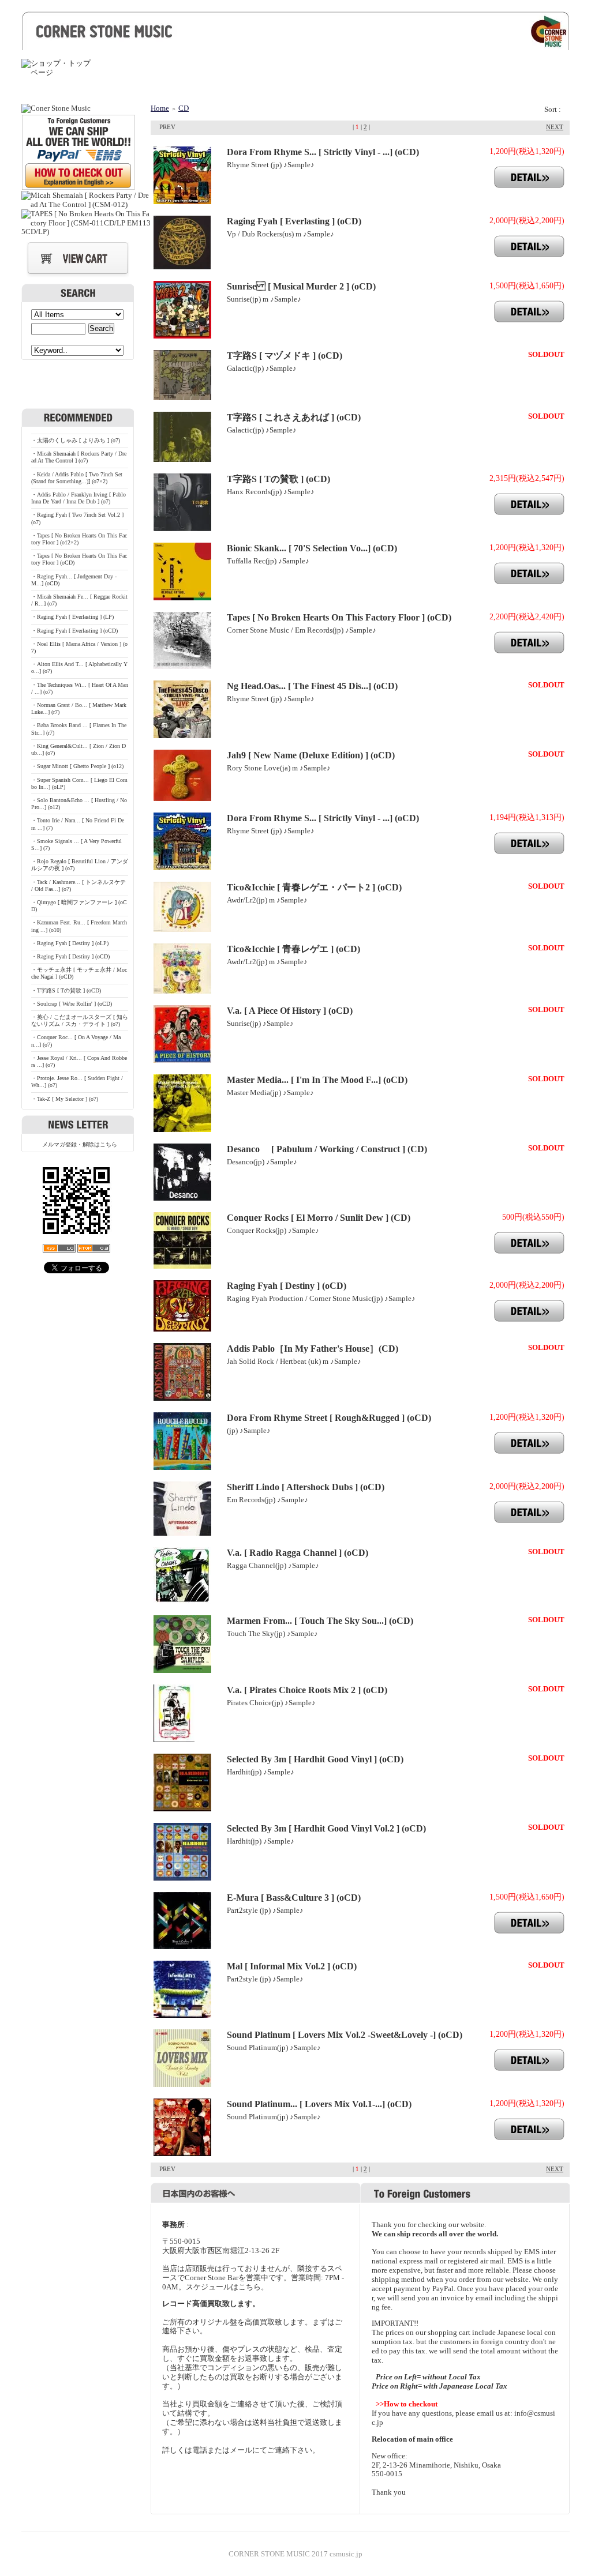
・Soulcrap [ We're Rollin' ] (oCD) (72, 1004)
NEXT (555, 127)
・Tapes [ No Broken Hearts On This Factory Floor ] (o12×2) (79, 539)
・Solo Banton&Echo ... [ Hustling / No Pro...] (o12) (79, 804)
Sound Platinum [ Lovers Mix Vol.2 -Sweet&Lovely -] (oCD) (345, 2035)
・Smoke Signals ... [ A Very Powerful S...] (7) (76, 845)
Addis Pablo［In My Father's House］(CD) (313, 1349)
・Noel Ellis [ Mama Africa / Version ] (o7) (79, 647)
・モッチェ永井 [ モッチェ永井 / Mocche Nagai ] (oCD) (79, 973)
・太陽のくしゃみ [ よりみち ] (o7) (76, 440)
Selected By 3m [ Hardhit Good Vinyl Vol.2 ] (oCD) (326, 1828)
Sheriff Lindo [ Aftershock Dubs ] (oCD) (306, 1487)
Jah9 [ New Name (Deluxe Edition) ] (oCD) (311, 755)
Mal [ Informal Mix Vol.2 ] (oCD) (292, 1966)
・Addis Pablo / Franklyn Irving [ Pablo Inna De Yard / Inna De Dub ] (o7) (78, 498)
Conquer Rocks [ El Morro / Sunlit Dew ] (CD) (319, 1218)
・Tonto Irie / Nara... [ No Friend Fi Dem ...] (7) (78, 824)
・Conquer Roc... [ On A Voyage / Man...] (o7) (76, 1041)
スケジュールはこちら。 (227, 2287)
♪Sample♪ (299, 165)
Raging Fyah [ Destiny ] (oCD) (287, 1286)
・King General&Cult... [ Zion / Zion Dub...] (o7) (78, 749)
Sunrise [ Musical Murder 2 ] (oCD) (301, 286)
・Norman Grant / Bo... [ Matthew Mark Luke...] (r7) (79, 708)
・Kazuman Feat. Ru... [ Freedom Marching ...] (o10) (79, 926)
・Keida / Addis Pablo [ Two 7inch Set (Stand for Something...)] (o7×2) (77, 478)
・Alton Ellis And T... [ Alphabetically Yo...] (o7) (79, 667)
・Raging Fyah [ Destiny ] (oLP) (70, 943)
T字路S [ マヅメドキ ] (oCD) (285, 356)
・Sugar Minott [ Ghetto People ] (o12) (77, 766)
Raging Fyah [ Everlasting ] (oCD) (294, 221)
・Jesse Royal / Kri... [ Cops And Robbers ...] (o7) (79, 1061)
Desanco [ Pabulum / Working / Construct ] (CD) (327, 1149)
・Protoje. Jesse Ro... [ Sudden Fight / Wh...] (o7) (77, 1082)
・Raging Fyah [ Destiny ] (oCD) (70, 956)
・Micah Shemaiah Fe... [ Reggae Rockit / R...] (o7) (79, 600)
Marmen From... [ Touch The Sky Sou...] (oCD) (320, 1621)
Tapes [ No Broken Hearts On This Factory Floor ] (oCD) (339, 617)
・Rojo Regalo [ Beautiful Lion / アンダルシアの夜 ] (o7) (80, 865)
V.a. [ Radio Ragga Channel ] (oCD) (298, 1553)
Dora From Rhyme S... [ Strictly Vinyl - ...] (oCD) (323, 152)
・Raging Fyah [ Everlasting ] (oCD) (74, 631)
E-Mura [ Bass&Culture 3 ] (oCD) (294, 1898)
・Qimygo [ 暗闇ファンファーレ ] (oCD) (79, 906)
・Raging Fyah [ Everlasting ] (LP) (72, 617)
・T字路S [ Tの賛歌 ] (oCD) (66, 990)
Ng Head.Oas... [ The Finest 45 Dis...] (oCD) (312, 686)
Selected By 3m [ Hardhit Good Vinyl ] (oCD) (315, 1759)
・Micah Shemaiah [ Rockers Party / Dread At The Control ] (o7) (79, 457)
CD (184, 108)
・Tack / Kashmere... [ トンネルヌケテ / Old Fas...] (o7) (78, 885)
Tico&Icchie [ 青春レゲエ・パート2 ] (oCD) (314, 887)
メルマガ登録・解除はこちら (80, 1144)
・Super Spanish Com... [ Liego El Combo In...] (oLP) (79, 783)
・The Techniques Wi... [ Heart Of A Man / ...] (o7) (80, 688)
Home (160, 108)
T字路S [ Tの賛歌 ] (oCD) (278, 479)
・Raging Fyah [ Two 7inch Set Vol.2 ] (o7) (77, 518)
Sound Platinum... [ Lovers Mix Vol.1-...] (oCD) (319, 2104)
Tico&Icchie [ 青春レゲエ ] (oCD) (293, 949)
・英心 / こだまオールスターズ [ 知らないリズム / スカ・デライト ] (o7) (80, 1020)
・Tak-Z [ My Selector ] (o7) (65, 1099)
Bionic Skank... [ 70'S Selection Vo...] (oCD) (312, 548)
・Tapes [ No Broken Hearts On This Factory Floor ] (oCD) (79, 559)
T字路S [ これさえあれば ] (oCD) (294, 417)
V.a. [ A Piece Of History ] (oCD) (290, 1011)
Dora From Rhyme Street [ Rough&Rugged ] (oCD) (329, 1418)
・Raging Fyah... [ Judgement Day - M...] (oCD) (74, 580)
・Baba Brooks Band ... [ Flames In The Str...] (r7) (79, 729)
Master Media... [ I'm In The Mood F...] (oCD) (317, 1080)
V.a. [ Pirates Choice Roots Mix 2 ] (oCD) (307, 1690)
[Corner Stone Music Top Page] (295, 42)
